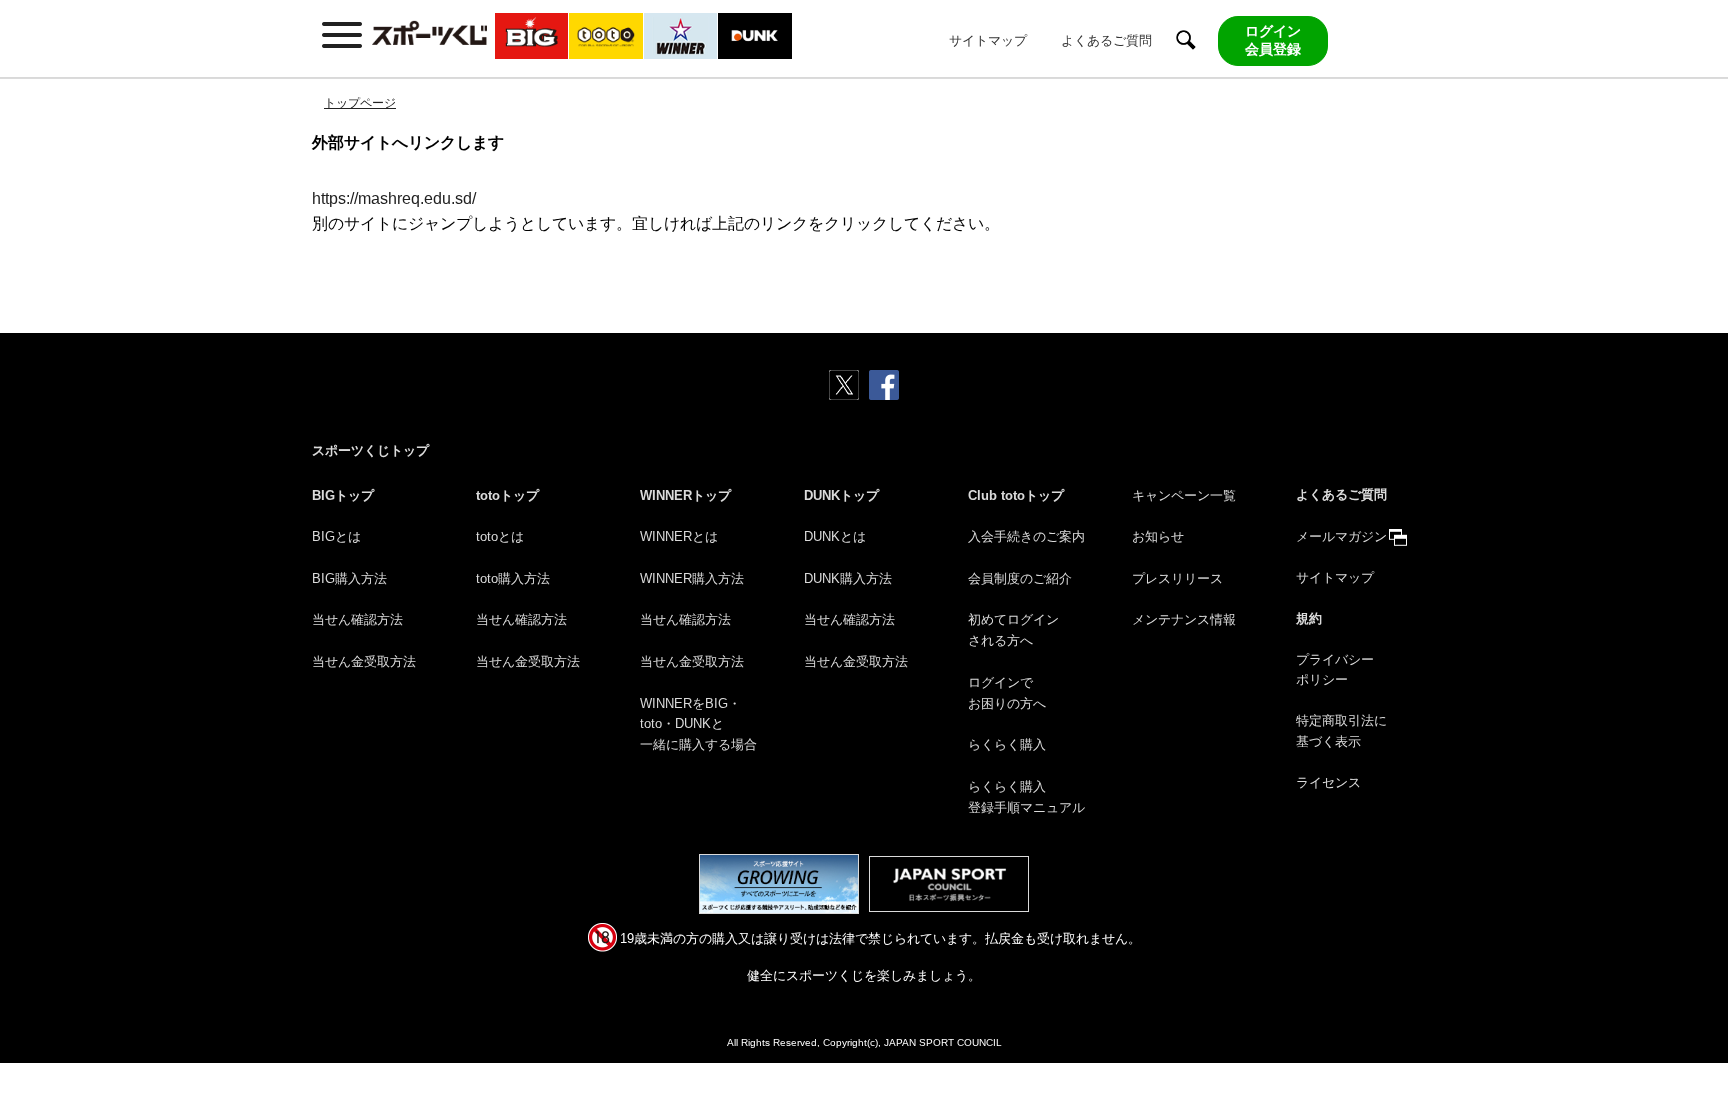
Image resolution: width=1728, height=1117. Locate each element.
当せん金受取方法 (364, 661)
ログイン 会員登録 (1273, 40)
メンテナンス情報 (1184, 619)
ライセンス (1328, 782)
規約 (1309, 618)
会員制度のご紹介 (1020, 578)
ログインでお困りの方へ (1007, 693)
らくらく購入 (1007, 744)
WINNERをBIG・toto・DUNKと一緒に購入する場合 (698, 724)
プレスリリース (1177, 578)
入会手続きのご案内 (1026, 536)
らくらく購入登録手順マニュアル (1026, 797)
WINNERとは (679, 536)
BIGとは (336, 536)
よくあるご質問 (1106, 40)
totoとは (500, 536)
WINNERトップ (685, 495)
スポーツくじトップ (370, 450)
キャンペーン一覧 (1184, 495)
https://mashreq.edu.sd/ (394, 198)
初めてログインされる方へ (1013, 630)
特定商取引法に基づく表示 (1341, 731)
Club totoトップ (1016, 495)
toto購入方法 (513, 578)
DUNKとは (835, 536)
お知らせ (1158, 536)
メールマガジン (1341, 536)
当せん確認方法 (357, 619)
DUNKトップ (841, 495)
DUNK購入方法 (848, 578)
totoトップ (507, 495)
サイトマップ (988, 40)
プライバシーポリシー (1335, 670)
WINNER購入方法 (692, 578)
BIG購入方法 (349, 578)
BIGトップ (343, 495)
